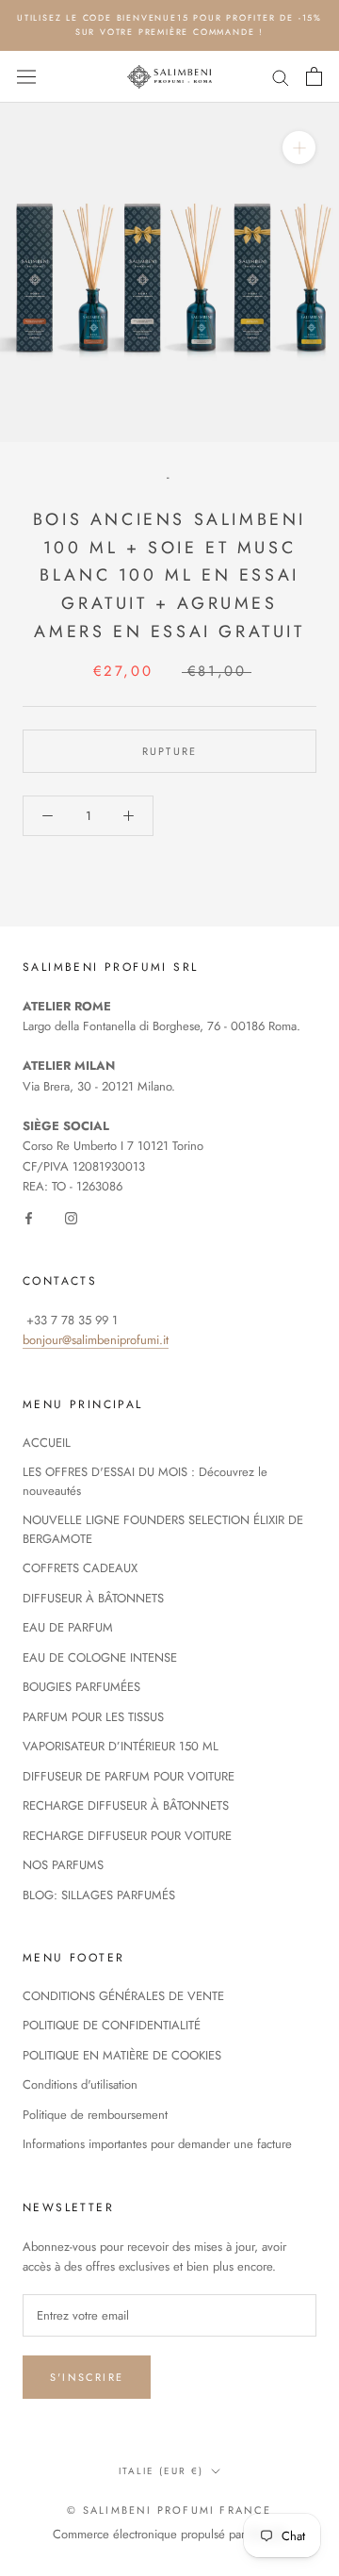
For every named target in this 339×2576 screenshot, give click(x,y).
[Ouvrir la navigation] (26, 77)
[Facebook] (29, 1217)
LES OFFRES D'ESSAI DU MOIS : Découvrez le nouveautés (145, 1481)
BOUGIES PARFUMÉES (81, 1687)
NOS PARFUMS (63, 1865)
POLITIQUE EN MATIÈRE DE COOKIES (122, 2055)
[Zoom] (299, 148)
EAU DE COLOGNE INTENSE (100, 1657)
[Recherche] (281, 77)
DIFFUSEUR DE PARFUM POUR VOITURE (129, 1776)
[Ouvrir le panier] (314, 76)
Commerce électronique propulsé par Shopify (170, 2534)
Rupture (169, 751)
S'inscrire (87, 2377)
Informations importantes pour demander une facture (157, 2144)
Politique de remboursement (95, 2115)
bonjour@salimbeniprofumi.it (96, 1340)
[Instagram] (71, 1217)
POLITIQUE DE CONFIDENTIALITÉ (112, 2025)
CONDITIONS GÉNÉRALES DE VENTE (123, 1996)
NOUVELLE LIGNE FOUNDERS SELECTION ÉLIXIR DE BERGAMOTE (163, 1529)
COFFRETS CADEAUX (80, 1568)
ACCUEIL (47, 1443)
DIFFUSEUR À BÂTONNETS (93, 1598)
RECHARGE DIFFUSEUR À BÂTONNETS (126, 1805)
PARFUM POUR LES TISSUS (93, 1717)
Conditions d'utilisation (80, 2084)
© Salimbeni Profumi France (169, 2510)
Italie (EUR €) (161, 2471)
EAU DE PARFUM (68, 1627)
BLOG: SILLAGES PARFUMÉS (99, 1895)
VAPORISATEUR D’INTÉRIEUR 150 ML (121, 1746)
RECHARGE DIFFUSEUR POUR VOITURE (127, 1836)
